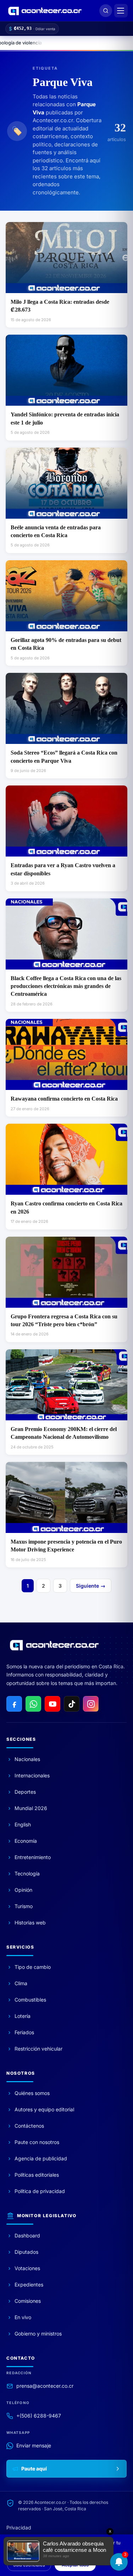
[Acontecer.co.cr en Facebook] (14, 1704)
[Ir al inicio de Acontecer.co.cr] (54, 1645)
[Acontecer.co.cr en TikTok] (72, 1704)
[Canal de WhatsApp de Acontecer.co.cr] (33, 1704)
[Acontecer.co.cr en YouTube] (52, 1704)
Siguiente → (91, 1586)
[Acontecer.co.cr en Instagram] (91, 1704)
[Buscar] (106, 11)
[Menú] (121, 11)
